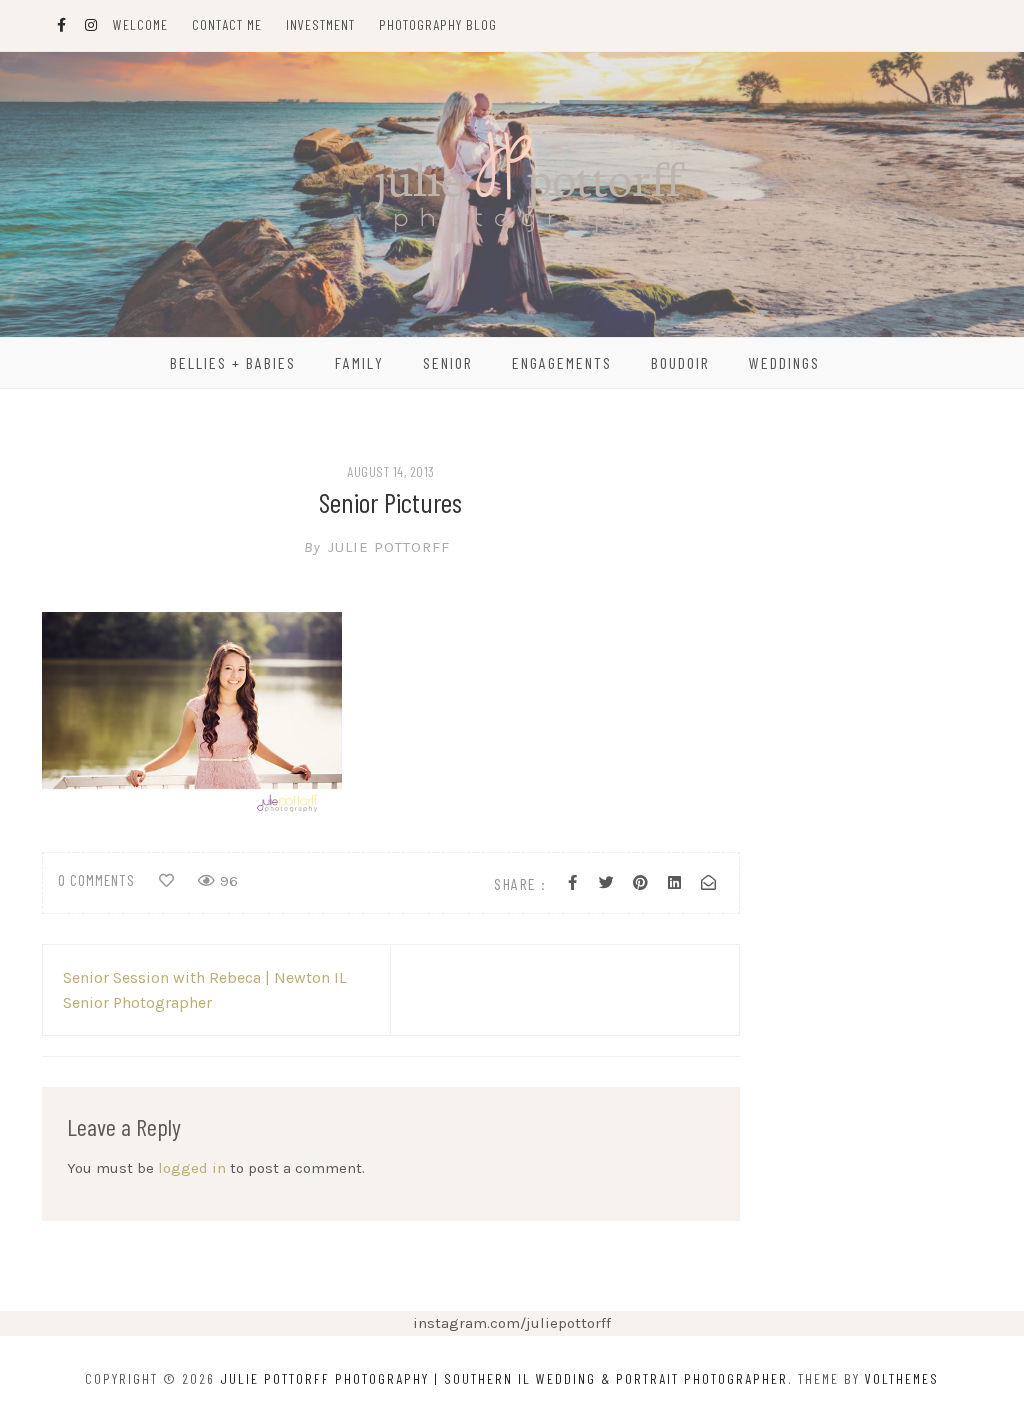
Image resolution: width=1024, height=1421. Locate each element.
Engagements (562, 362)
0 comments (96, 880)
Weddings (784, 362)
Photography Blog (438, 24)
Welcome (140, 24)
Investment (320, 24)
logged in (192, 1168)
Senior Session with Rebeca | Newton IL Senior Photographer (205, 990)
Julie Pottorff (377, 547)
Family (359, 362)
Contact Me (227, 24)
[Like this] (166, 881)
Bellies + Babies (233, 362)
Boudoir (680, 362)
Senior (448, 362)
